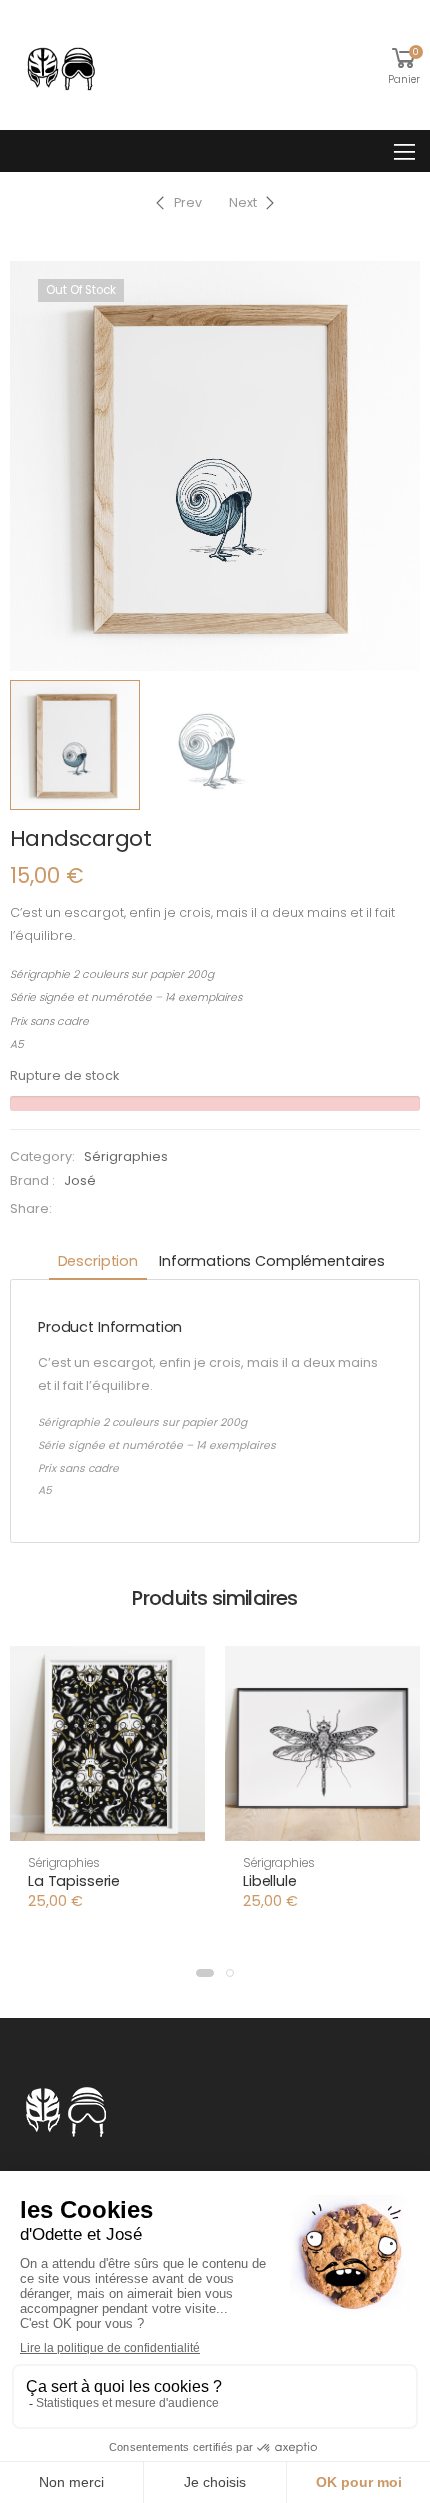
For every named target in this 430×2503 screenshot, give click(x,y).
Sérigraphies (126, 1156)
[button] (107, 1823)
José (80, 1180)
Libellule (270, 1881)
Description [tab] (98, 1261)
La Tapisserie (74, 1881)
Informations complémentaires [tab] (272, 1261)
